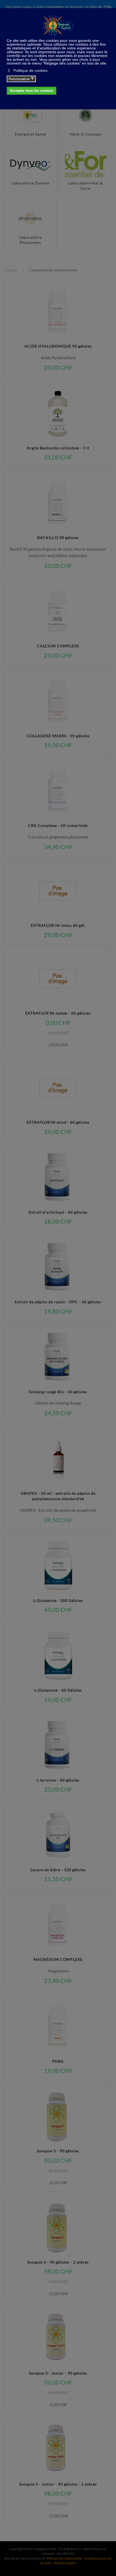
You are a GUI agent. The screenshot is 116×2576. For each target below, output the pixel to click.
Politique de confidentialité (64, 2558)
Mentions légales (65, 2563)
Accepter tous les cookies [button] (31, 91)
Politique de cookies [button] (30, 70)
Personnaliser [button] (21, 79)
